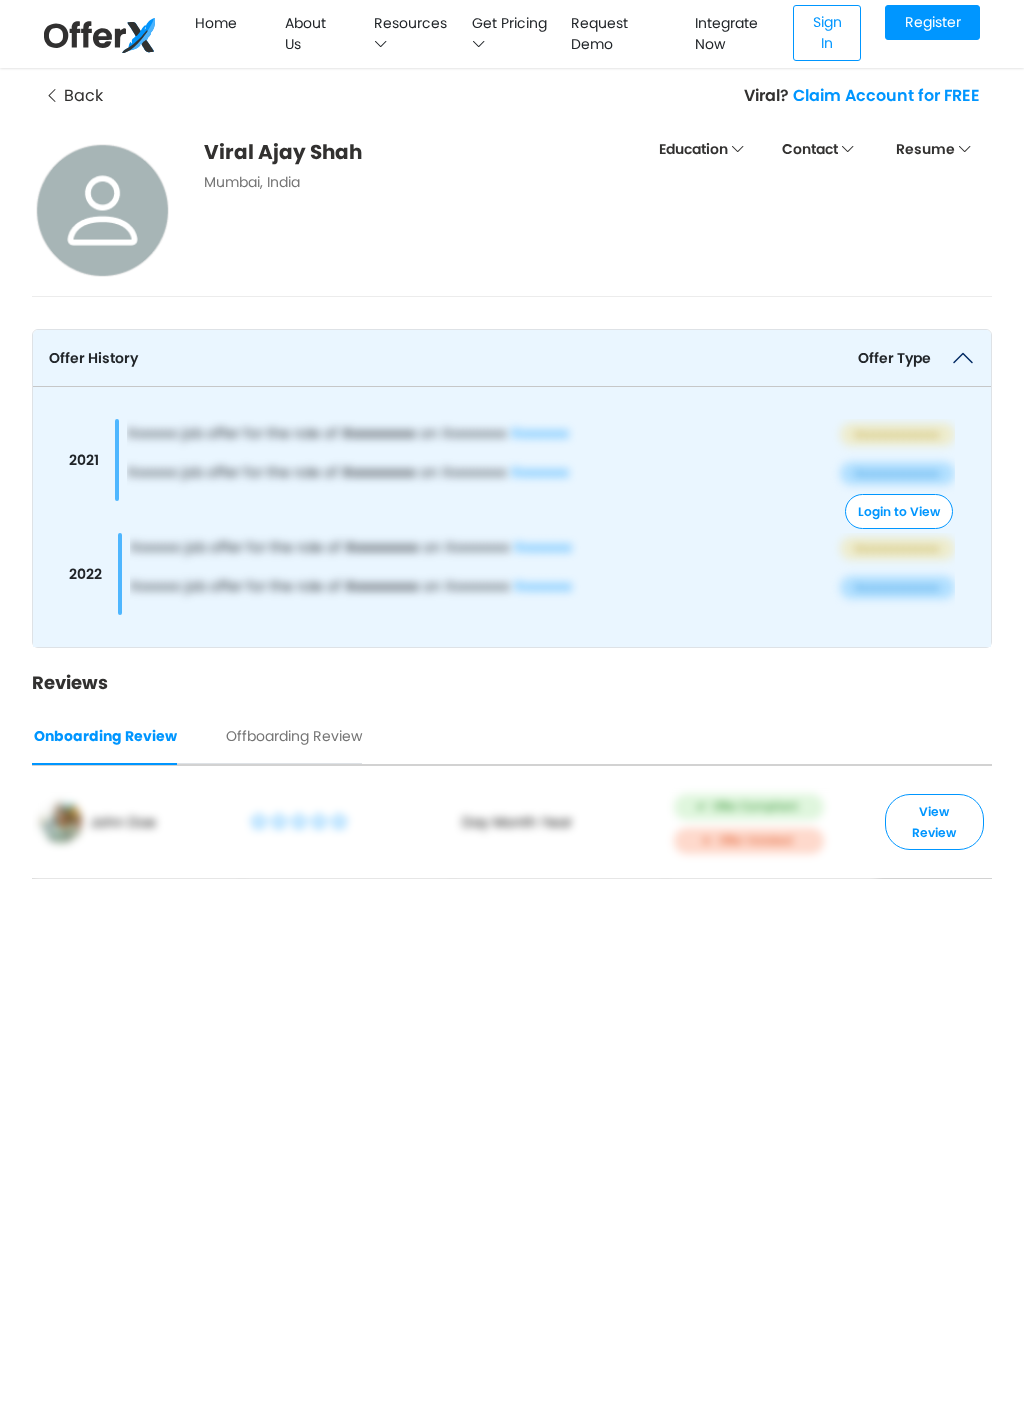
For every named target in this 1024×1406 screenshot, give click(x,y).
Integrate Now (726, 33)
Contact (811, 149)
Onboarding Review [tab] (105, 736)
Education (695, 149)
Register (933, 22)
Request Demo (599, 33)
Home (216, 23)
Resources (410, 23)
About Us (305, 33)
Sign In (827, 32)
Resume (927, 149)
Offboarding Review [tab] (294, 736)
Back (81, 95)
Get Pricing (509, 23)
